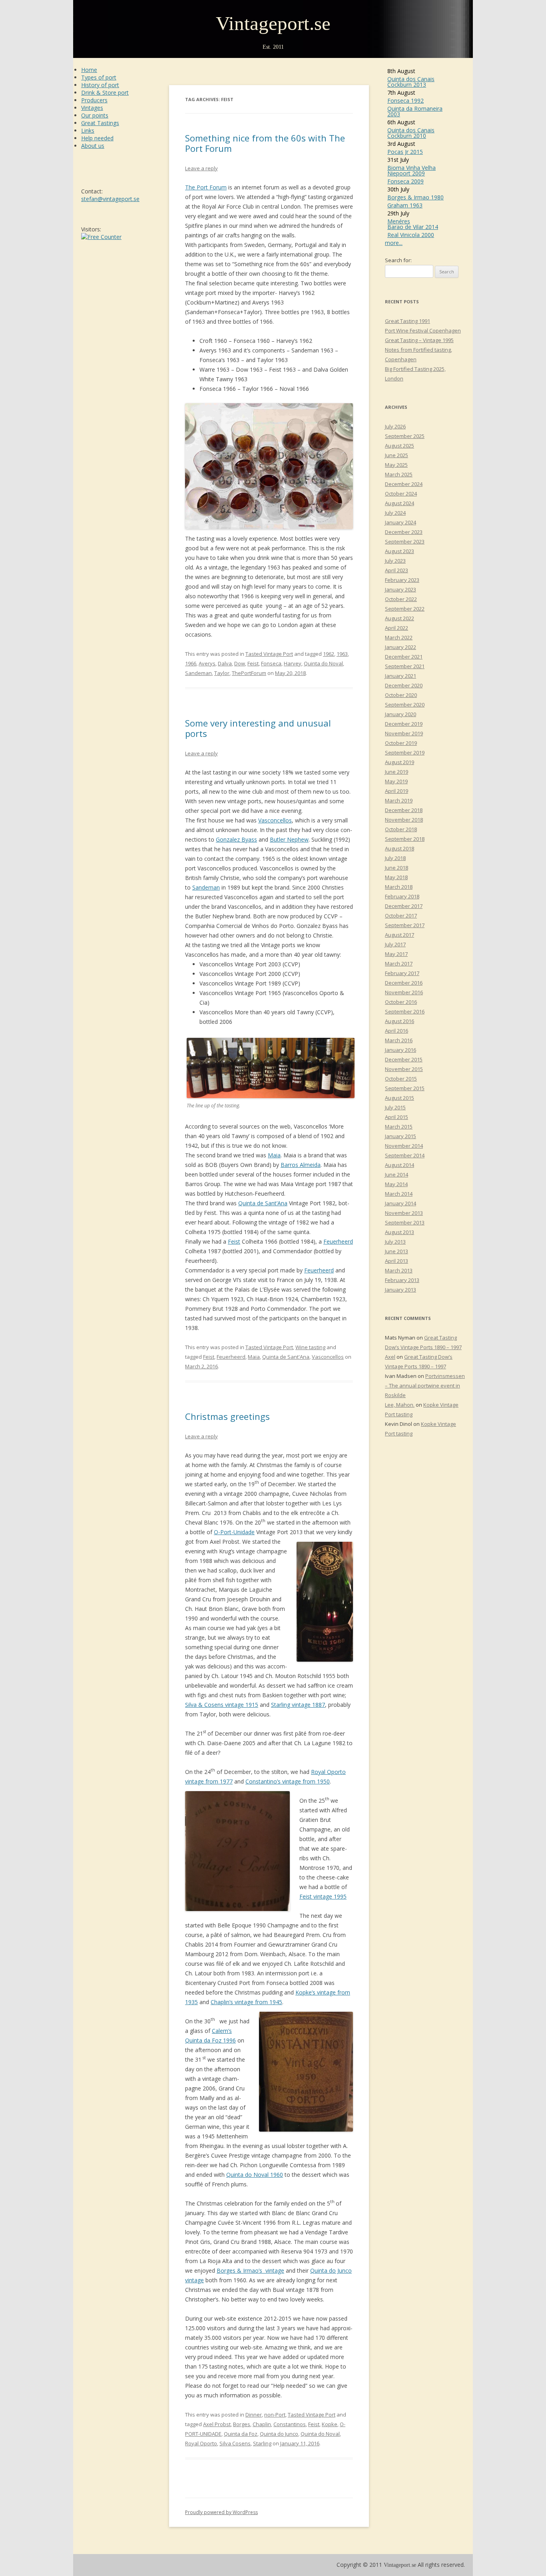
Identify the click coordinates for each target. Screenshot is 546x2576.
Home (89, 70)
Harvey (293, 663)
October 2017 (401, 916)
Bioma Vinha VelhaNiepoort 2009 (411, 170)
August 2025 (400, 446)
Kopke (330, 2424)
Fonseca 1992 (406, 101)
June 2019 (397, 772)
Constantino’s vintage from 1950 (288, 1781)
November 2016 (404, 992)
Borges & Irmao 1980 (415, 197)
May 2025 (396, 465)
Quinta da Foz (241, 2434)
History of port (100, 85)
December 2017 (404, 906)
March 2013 (399, 1270)
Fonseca (271, 663)
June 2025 (397, 455)
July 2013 (395, 1242)
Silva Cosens (235, 2443)
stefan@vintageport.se (110, 199)
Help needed (97, 138)
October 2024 (401, 494)
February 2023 (402, 580)
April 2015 (397, 1117)
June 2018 (397, 868)
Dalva (225, 663)
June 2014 (397, 1175)
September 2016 (405, 1011)
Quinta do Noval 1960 (255, 2175)
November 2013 (404, 1213)
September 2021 (405, 666)
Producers (94, 100)
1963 (342, 654)
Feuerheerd (338, 1241)
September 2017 (405, 925)
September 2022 (405, 609)
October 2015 (401, 1079)
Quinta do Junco (279, 2434)
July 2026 (395, 426)
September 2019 (405, 752)
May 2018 (396, 877)
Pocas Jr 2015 (405, 152)
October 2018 (401, 829)
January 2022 (401, 647)
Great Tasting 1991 (408, 321)
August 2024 (400, 503)
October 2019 (401, 743)
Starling (262, 2443)
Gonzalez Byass (236, 839)
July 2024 (395, 513)
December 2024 (404, 484)
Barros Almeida (301, 1165)
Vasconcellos (275, 820)
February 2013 (402, 1280)
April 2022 (397, 628)
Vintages (92, 108)
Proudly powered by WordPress (221, 2512)
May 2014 (396, 1184)
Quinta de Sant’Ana (263, 1203)
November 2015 (404, 1069)
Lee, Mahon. (400, 1405)
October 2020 (401, 695)
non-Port (275, 2415)
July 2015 (395, 1107)
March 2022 (399, 637)
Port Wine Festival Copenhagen (423, 330)
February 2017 (402, 973)
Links (88, 130)
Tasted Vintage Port (269, 654)
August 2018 (400, 848)
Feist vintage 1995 (323, 1896)
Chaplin (262, 2424)
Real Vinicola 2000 (411, 235)
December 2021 (404, 657)
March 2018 (399, 887)
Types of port (99, 77)
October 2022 (401, 599)
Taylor (222, 673)
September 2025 (405, 436)
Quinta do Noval (323, 663)
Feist (253, 663)
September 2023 (405, 541)
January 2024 (401, 522)
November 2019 (404, 733)
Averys (207, 663)
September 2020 (405, 705)
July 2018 (395, 858)
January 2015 (401, 1136)
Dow (240, 663)
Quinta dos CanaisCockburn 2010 (411, 133)
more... (394, 243)
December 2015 (404, 1059)
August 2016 (400, 1021)
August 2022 (400, 618)
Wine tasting (310, 1347)
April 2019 (397, 791)
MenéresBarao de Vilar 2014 (413, 224)
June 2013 (397, 1251)
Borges (242, 2424)
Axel (390, 1357)
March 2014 (399, 1194)
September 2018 (405, 839)
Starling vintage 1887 (298, 1705)
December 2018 (404, 810)
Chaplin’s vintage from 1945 (246, 2002)
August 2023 (400, 551)
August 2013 (400, 1232)
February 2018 (402, 896)
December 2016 (404, 983)
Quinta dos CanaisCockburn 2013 (411, 82)
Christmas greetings (227, 1416)
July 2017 (395, 944)
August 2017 (400, 935)
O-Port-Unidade (234, 1532)
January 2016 (401, 1050)
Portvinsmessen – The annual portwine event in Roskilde (425, 1386)
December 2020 (404, 685)
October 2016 (401, 1002)
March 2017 (399, 964)
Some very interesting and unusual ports (258, 728)
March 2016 (399, 1040)
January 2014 (401, 1203)
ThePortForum (249, 673)
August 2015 (400, 1098)
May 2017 (396, 954)
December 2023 (404, 532)
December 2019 (404, 724)
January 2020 (401, 714)
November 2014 (404, 1146)
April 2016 (397, 1031)
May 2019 (396, 781)
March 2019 (399, 800)
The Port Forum (206, 187)
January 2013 (401, 1290)
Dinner (254, 2415)
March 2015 (399, 1127)
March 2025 (399, 474)
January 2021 (401, 676)
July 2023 (395, 561)
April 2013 (397, 1261)
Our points (95, 115)
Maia (274, 1155)
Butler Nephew (289, 839)
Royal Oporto (201, 2443)
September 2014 (405, 1155)
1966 (191, 663)
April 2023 (397, 570)
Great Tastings (100, 123)
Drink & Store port (105, 93)
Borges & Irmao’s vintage (250, 2270)
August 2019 (400, 762)
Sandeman (198, 673)
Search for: (398, 260)
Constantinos (290, 2424)
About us (93, 146)
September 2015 (405, 1088)
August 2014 (400, 1165)
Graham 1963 (405, 205)
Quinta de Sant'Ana (286, 1357)
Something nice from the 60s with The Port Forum (265, 143)
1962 (329, 654)
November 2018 (404, 820)
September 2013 (405, 1222)
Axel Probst (217, 2424)
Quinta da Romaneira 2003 (415, 111)
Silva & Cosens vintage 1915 (222, 1705)
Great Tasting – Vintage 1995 (419, 340)
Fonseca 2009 (406, 181)
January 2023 (401, 589)
